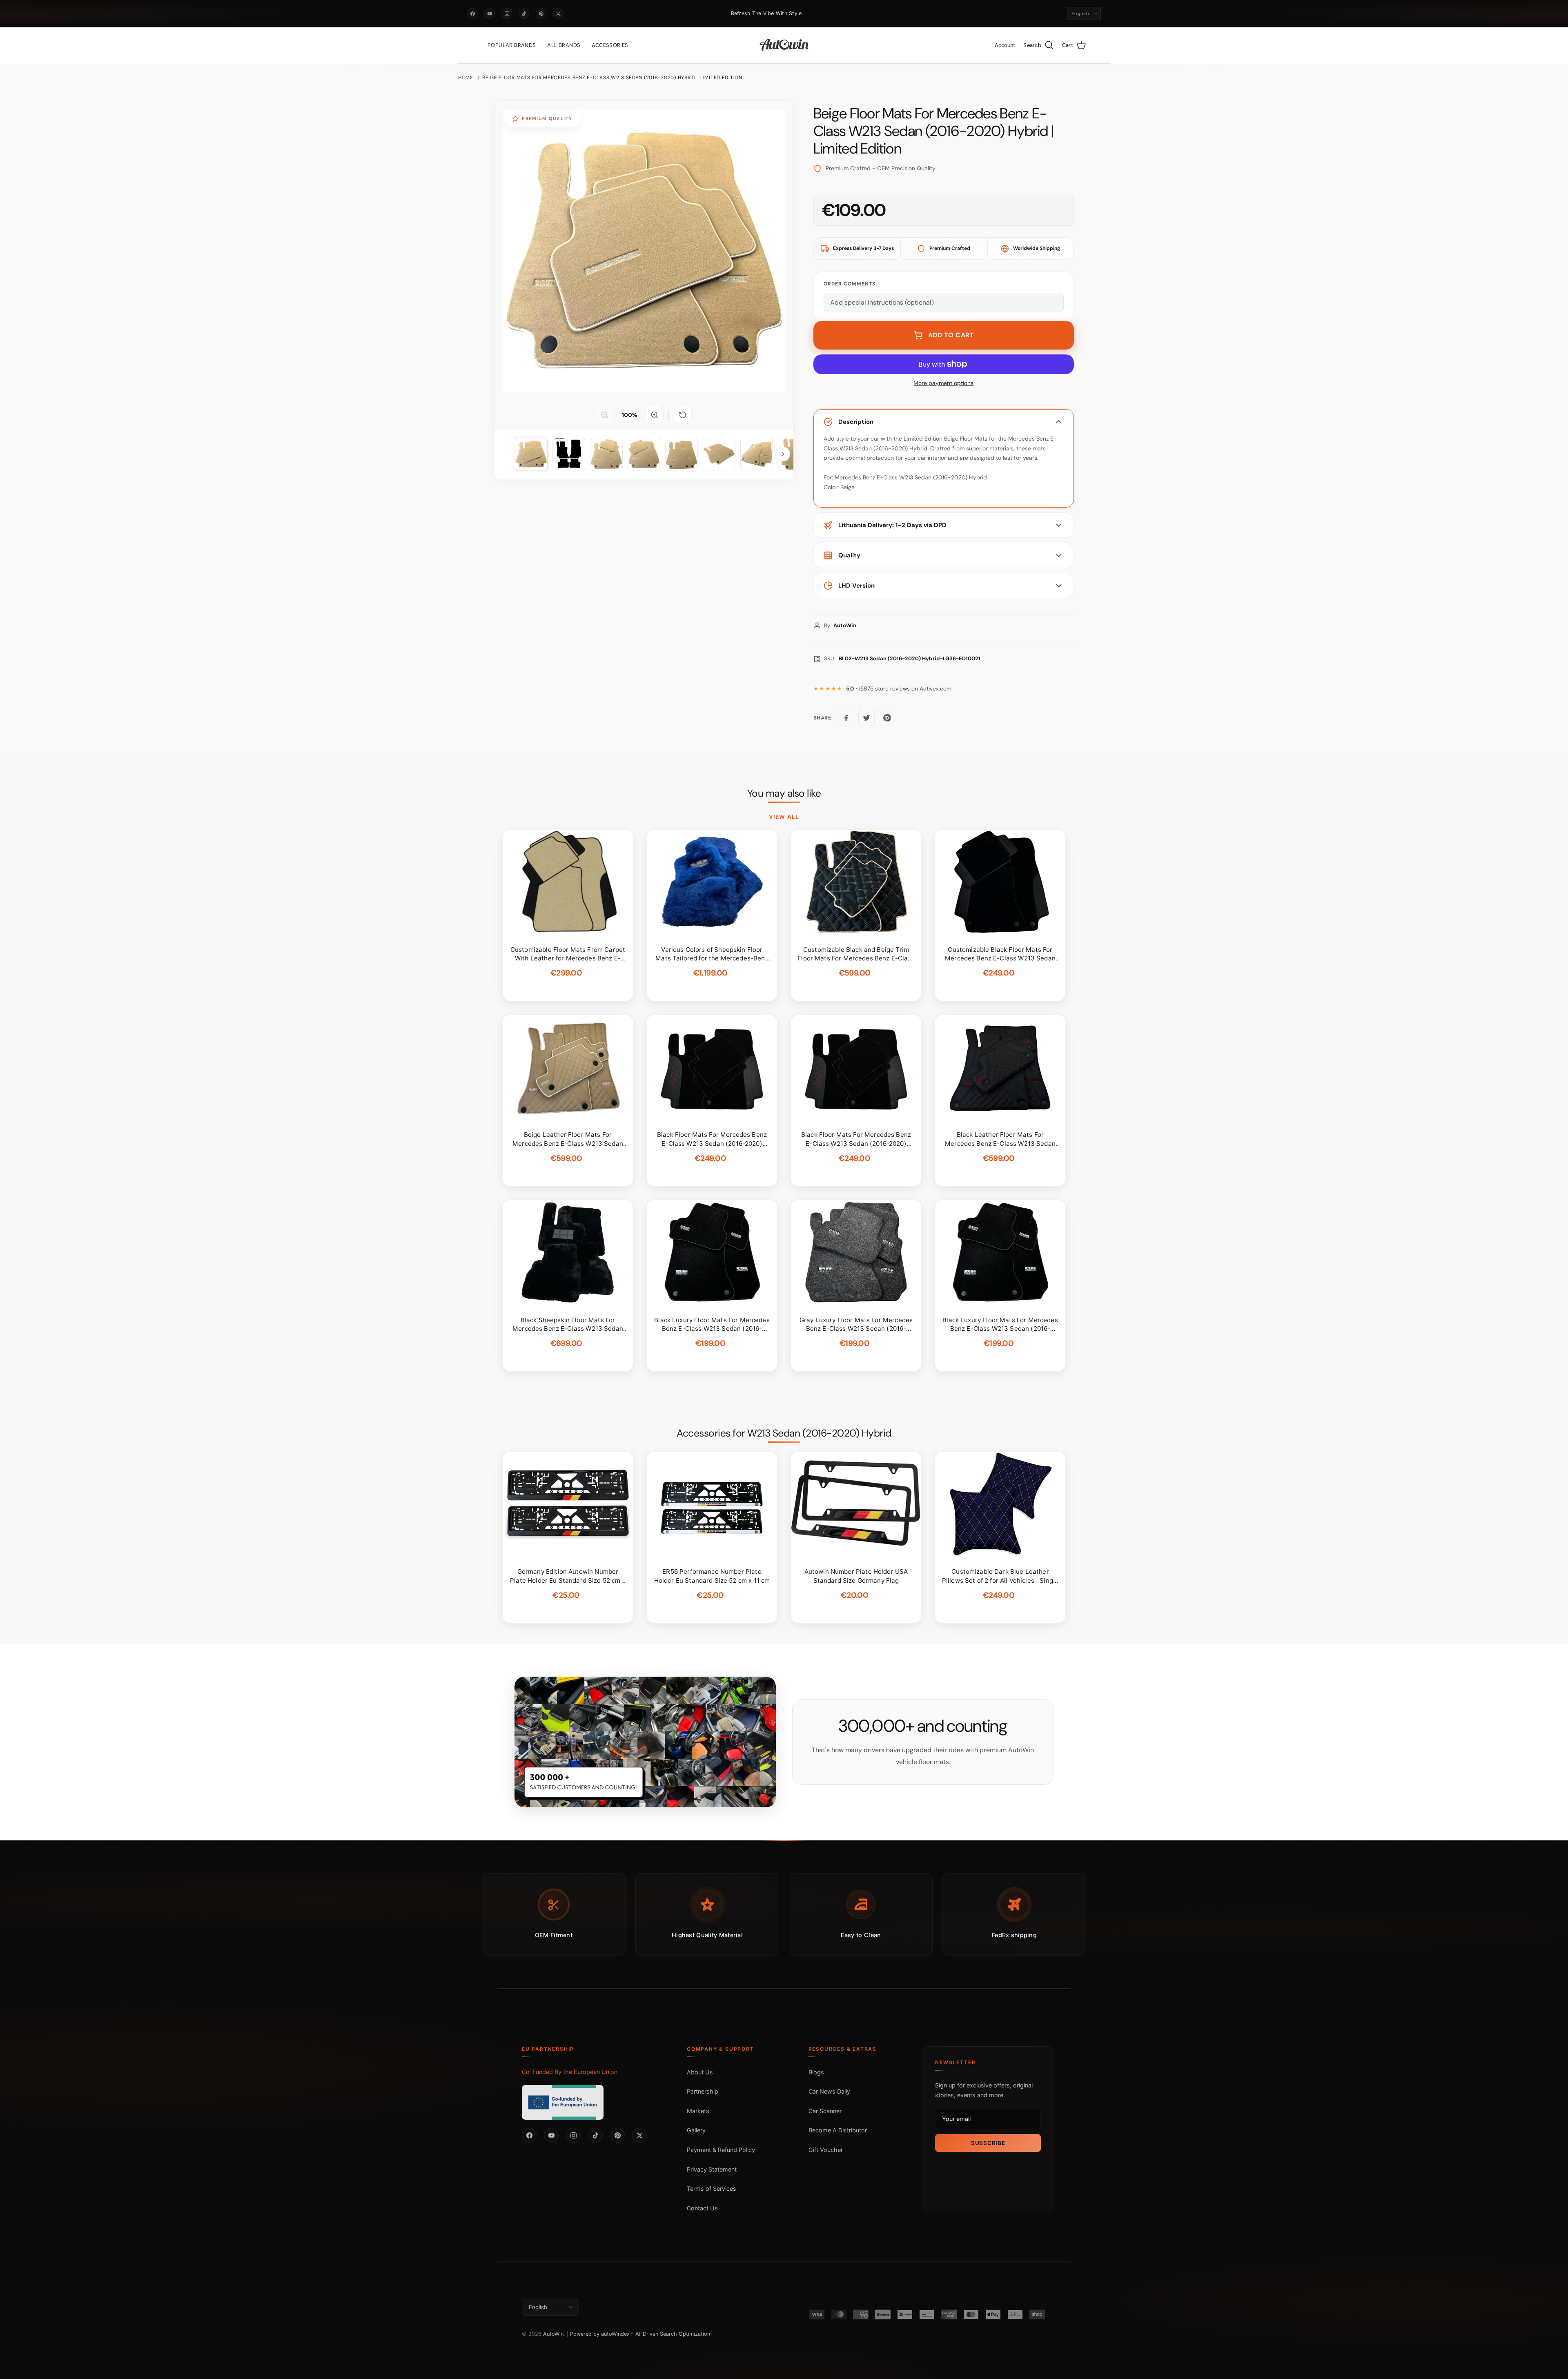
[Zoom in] (655, 415)
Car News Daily (829, 2091)
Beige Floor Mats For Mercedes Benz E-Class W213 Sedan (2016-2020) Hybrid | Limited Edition (612, 78)
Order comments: (850, 284)
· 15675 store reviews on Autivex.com (899, 689)
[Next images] (783, 454)
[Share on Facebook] (846, 718)
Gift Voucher (826, 2150)
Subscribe (988, 2143)
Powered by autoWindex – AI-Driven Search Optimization (640, 2334)
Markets (698, 2111)
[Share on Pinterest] (887, 718)
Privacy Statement (712, 2169)
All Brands (564, 45)
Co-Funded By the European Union (570, 2072)
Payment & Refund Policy (721, 2150)
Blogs (816, 2072)
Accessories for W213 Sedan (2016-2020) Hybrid (784, 1433)
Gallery (696, 2130)
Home (466, 78)
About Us (700, 2072)
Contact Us (702, 2208)
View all (784, 817)
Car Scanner (825, 2111)
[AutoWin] (784, 45)
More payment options (943, 383)
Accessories (610, 45)
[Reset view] (683, 415)
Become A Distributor (838, 2130)
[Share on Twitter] (866, 718)
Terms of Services (712, 2189)
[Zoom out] (605, 415)
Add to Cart (951, 335)
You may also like (784, 793)
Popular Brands (512, 45)
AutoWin (553, 2334)
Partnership (703, 2091)
